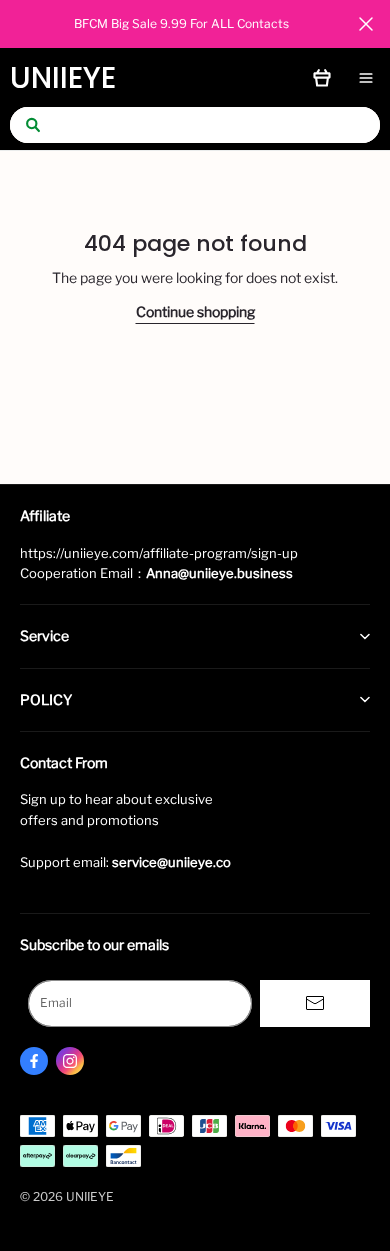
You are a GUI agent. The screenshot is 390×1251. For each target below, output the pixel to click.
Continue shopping (195, 311)
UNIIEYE (63, 77)
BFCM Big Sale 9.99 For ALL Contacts (181, 23)
